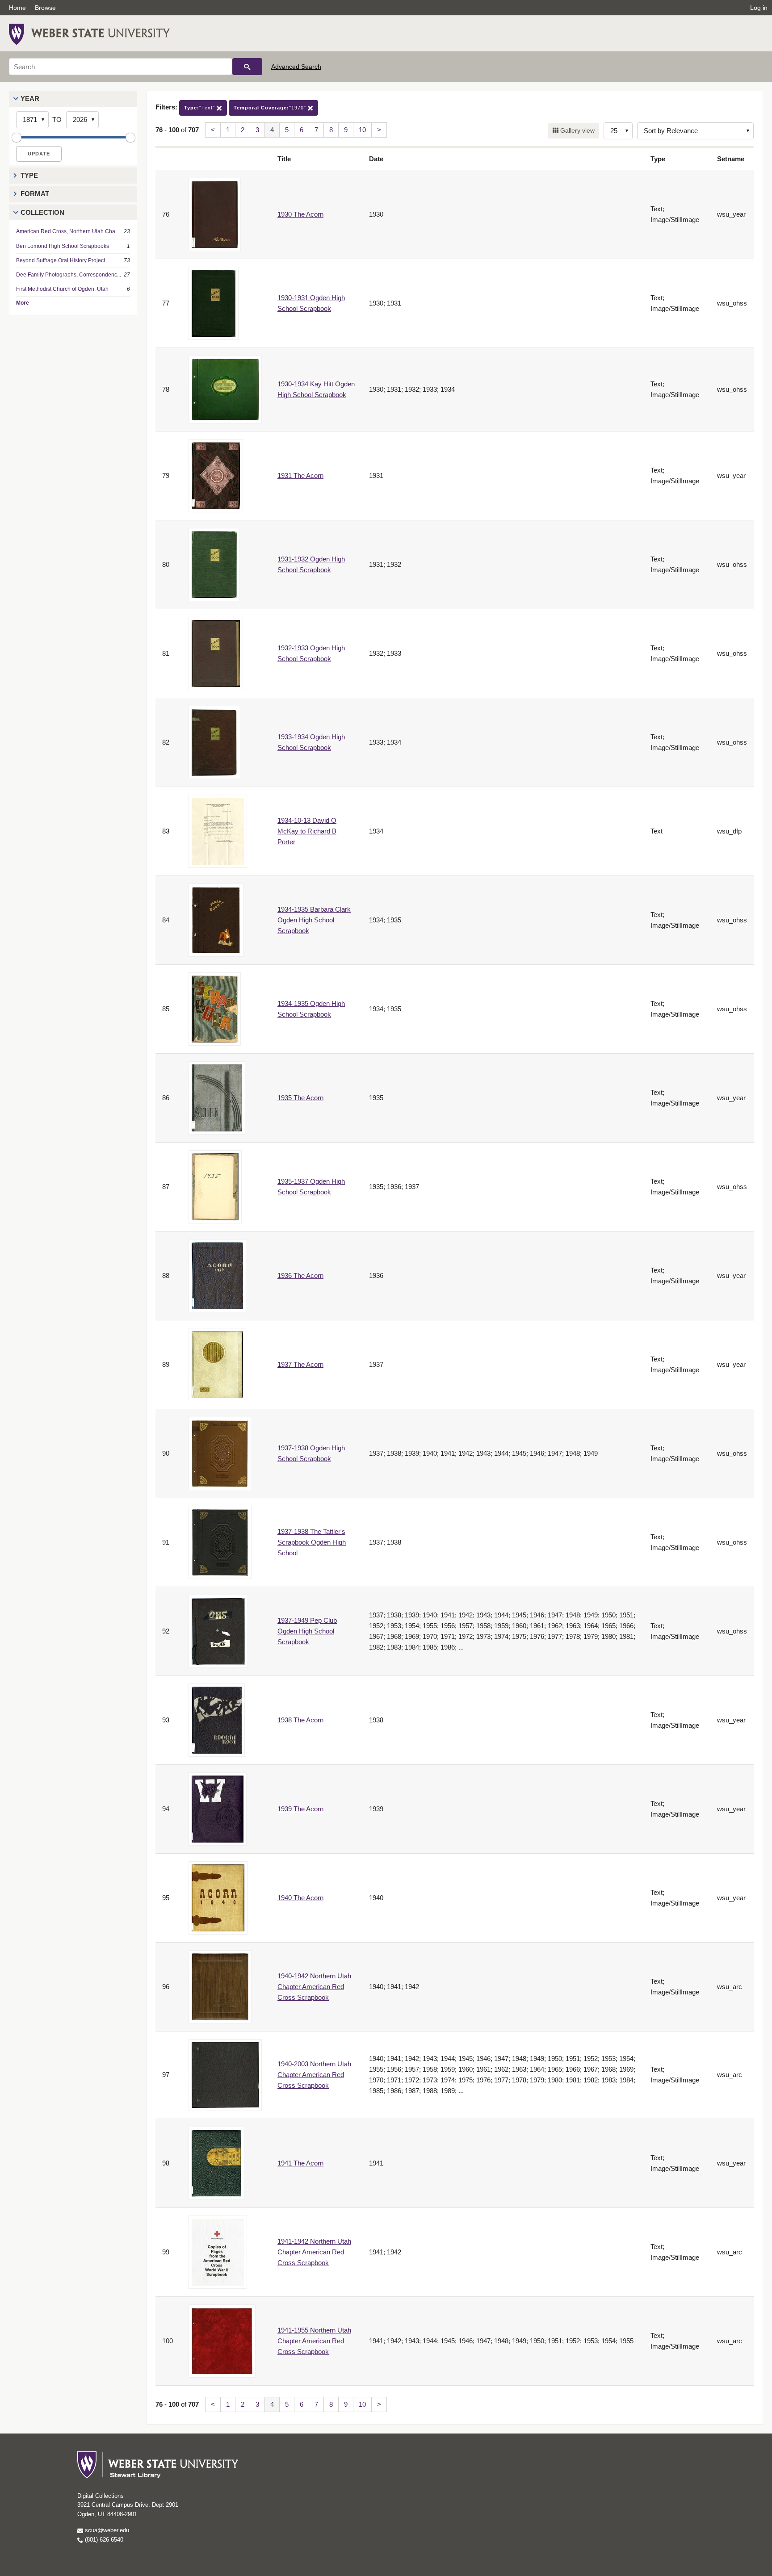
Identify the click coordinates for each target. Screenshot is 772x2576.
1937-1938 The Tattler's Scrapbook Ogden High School (312, 1542)
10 (362, 130)
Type (29, 175)
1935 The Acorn (300, 1098)
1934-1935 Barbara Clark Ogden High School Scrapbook (314, 920)
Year (30, 98)
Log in (759, 8)
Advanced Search (296, 67)
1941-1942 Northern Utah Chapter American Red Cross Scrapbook (314, 2252)
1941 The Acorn (300, 2163)
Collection (42, 212)
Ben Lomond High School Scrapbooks (63, 246)
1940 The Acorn (300, 1898)
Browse (45, 8)
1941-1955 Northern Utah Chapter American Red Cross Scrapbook (314, 2341)
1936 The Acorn (300, 1275)
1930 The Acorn (300, 214)
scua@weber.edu (106, 2530)
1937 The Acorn (300, 1364)
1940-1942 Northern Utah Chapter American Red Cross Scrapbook (314, 1987)
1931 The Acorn (300, 475)
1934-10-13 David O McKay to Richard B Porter (307, 831)
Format (35, 194)
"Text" (200, 108)
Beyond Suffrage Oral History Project (61, 260)
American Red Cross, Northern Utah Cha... (68, 231)
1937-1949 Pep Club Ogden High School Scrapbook (307, 1631)
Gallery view (577, 130)
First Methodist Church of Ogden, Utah (62, 289)
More (23, 303)
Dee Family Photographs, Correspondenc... (69, 275)
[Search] (247, 67)
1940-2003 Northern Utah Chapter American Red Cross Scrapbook (314, 2075)
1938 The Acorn (300, 1720)
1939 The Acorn (300, 1809)
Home (17, 8)
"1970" (271, 108)
